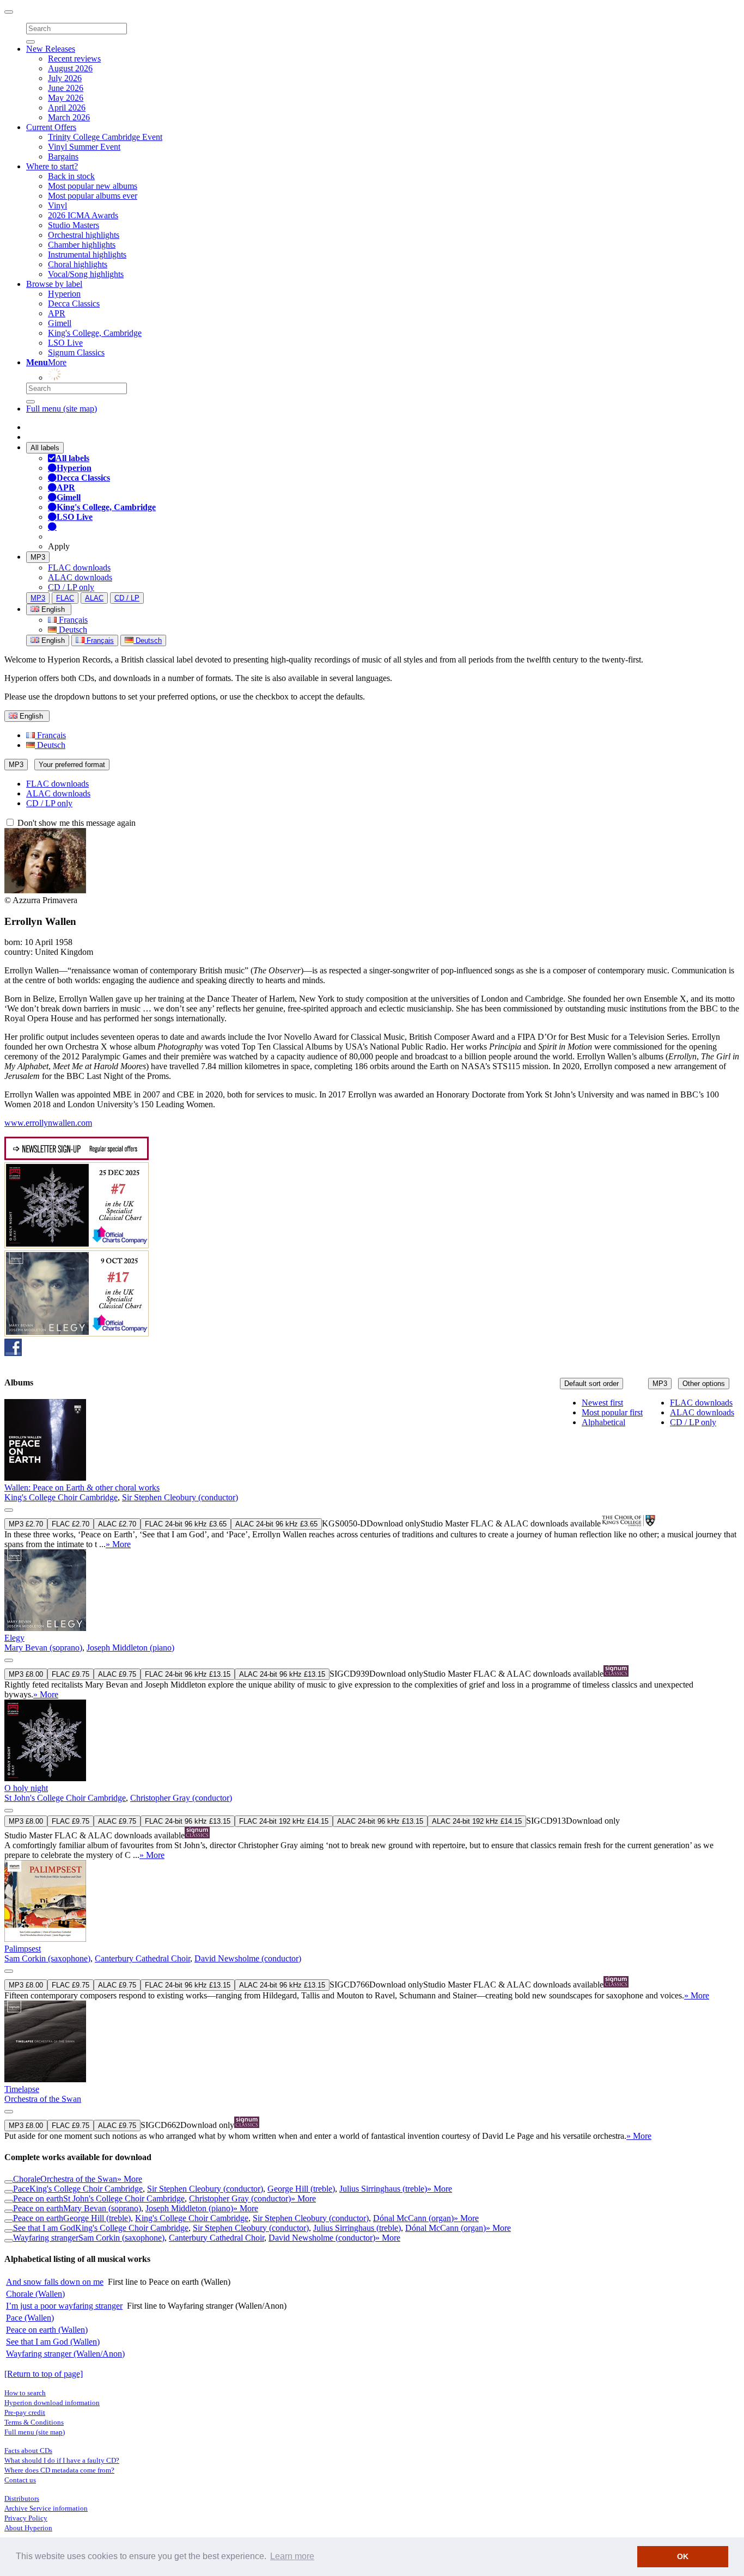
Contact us (20, 2480)
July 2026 (65, 78)
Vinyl (57, 206)
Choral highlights (78, 264)
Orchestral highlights (84, 235)
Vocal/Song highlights (86, 274)
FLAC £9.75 (71, 1674)
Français (72, 620)
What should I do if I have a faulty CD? (62, 2460)
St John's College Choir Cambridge (65, 1798)
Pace (21, 2189)
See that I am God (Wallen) (53, 2342)
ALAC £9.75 (117, 1674)
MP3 (38, 557)
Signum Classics (76, 352)
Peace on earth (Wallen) (47, 2330)
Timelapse (22, 2089)
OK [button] (683, 2556)
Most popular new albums (93, 186)
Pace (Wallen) (30, 2318)
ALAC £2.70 (117, 1524)
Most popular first (612, 1412)
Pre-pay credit (25, 2412)
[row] (372, 1474)
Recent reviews (74, 59)
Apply (59, 546)
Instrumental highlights (87, 254)
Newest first (602, 1403)
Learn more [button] (292, 2556)
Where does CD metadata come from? (59, 2470)
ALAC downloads (80, 577)
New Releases (51, 49)
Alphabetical (603, 1422)
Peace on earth (38, 2198)
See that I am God (44, 2228)
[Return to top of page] (44, 2374)
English (52, 640)
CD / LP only (71, 587)
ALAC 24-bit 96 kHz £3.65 (276, 1524)
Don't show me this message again (75, 823)
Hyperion (64, 294)
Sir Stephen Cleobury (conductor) (180, 1497)
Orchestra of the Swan (43, 2099)
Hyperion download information (52, 2403)
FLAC (65, 598)
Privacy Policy (26, 2518)
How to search (25, 2393)
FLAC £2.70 (71, 1524)
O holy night (26, 1788)
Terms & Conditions (34, 2422)
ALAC (94, 598)
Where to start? (52, 166)
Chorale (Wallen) (35, 2294)
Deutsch (72, 630)
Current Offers (51, 127)
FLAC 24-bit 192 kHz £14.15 (284, 1821)
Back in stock (71, 176)
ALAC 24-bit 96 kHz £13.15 (282, 1674)
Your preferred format (72, 765)
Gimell (60, 323)
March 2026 (69, 117)
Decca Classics (74, 303)
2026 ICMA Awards (83, 215)
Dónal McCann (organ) (413, 2218)
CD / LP (127, 598)
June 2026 (66, 88)
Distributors (22, 2498)
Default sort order (591, 1384)
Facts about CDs (28, 2451)
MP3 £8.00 (26, 1674)
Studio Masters (74, 225)
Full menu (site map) (62, 409)
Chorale (27, 2179)
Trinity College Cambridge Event (105, 137)
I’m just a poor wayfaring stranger (64, 2306)
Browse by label (54, 284)
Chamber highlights (82, 245)
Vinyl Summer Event (84, 147)
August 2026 (70, 68)
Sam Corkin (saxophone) (47, 1958)
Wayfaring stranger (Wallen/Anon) (65, 2354)
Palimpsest (23, 1949)
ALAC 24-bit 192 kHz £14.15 (477, 1821)
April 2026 (67, 108)
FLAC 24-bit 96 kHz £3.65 (186, 1524)
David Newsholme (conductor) (248, 1958)
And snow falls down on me (55, 2282)
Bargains (63, 157)
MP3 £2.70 (26, 1524)
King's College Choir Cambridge (61, 1497)
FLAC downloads (79, 568)
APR (57, 313)
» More (118, 1544)
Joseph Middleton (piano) (130, 1648)
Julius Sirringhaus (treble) (383, 2189)
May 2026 (66, 98)
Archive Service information (46, 2508)
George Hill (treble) (301, 2189)
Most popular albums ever (93, 196)
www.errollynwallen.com (48, 1123)
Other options (704, 1384)
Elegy (14, 1638)
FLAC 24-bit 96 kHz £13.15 (188, 1674)
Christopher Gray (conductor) (181, 1798)
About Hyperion (28, 2528)
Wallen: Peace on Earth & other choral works (82, 1488)
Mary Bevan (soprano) (43, 1648)
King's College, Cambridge (95, 333)
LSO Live (65, 343)
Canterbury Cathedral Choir (142, 1958)
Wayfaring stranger (46, 2238)
